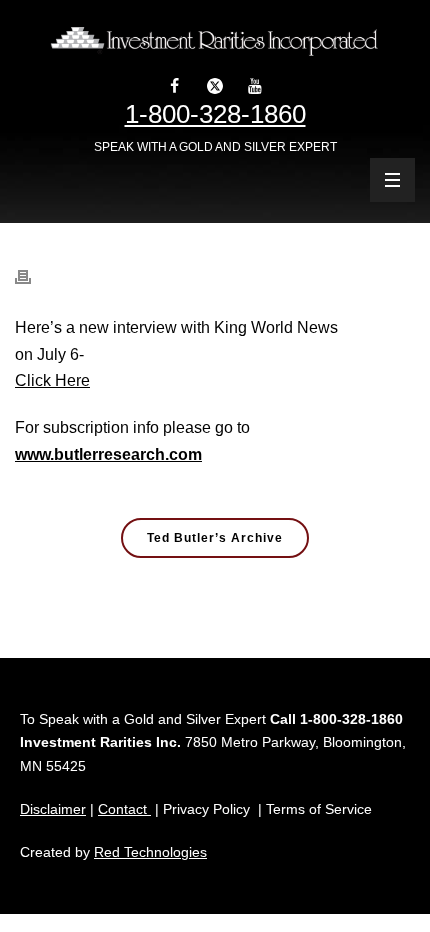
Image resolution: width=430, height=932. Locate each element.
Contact (124, 809)
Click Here (52, 380)
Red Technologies (150, 852)
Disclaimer (53, 809)
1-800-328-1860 (215, 114)
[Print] (33, 266)
